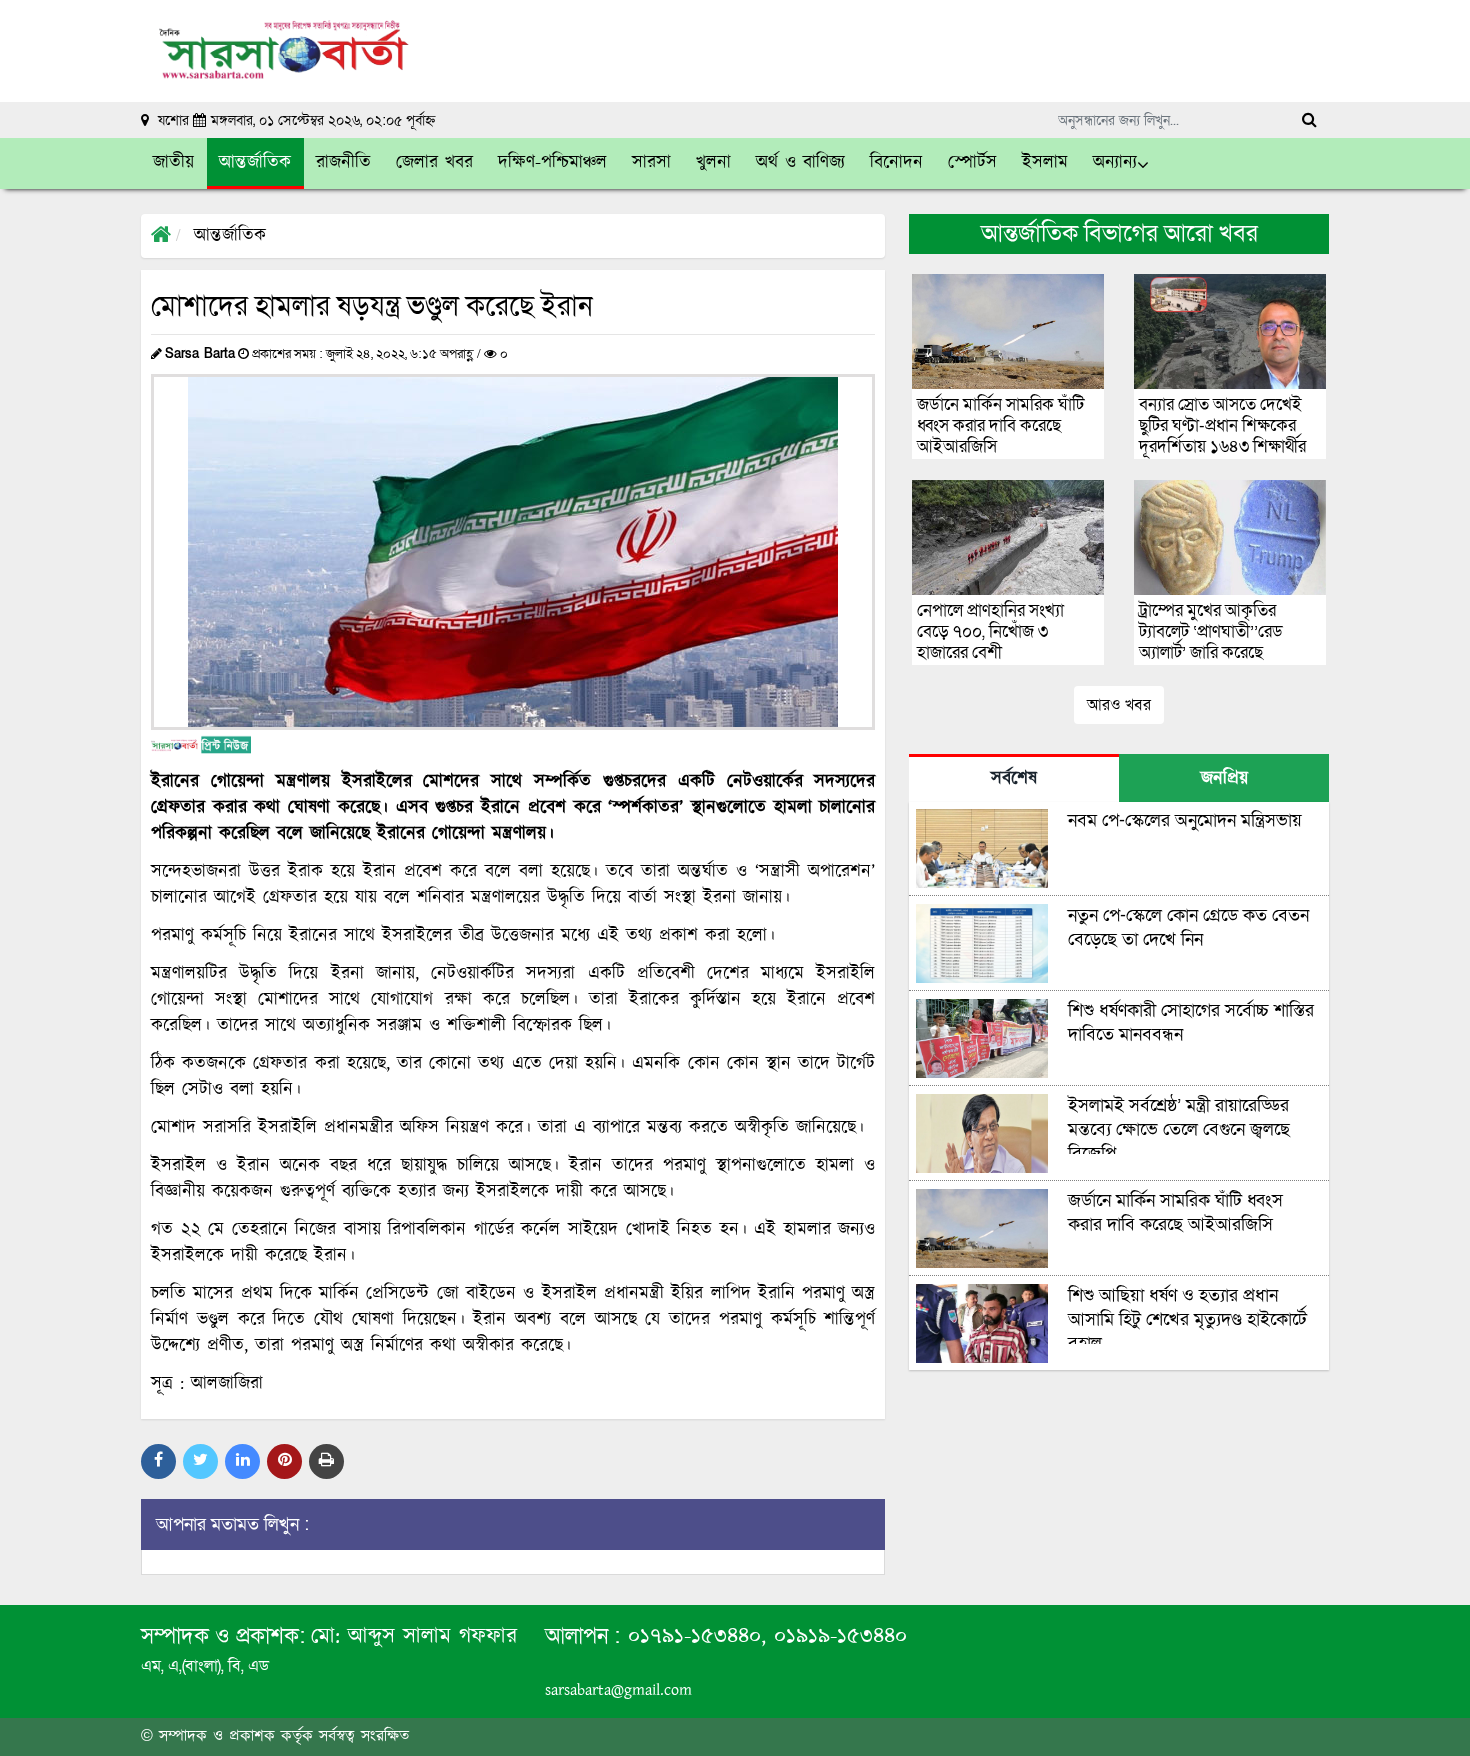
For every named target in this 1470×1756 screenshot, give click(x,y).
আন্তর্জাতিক (230, 236)
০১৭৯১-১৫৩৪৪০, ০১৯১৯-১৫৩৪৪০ (763, 1636)
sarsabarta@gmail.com (618, 1690)
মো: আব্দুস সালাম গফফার (414, 1636)
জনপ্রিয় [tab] (1224, 779)
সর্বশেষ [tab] (1014, 779)
